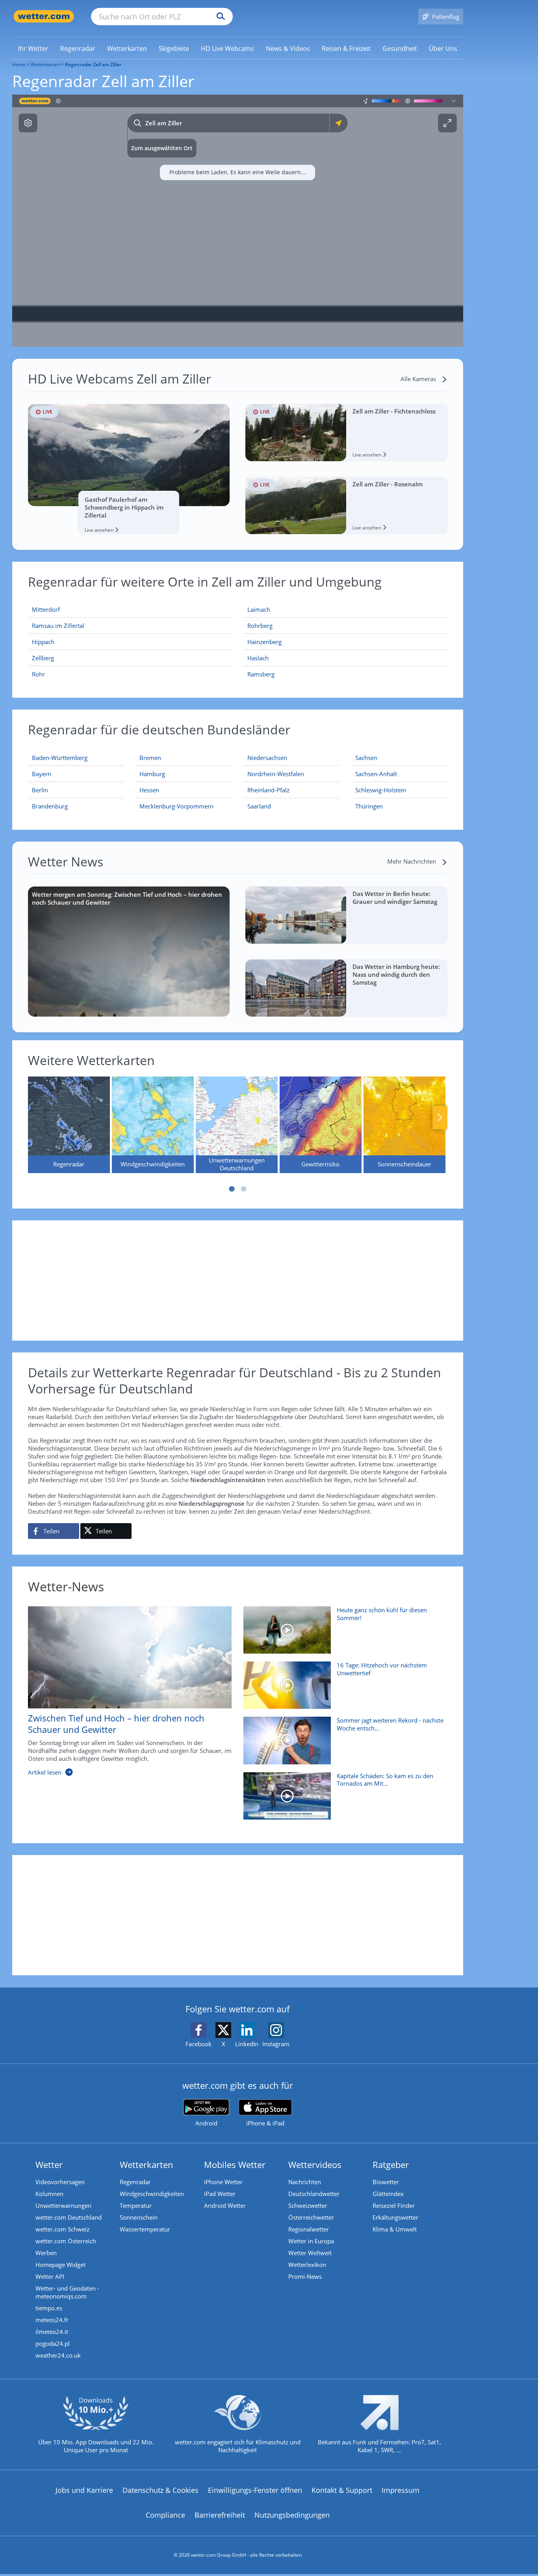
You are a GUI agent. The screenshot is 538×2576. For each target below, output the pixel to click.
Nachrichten (305, 2182)
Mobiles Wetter (235, 2164)
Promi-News (305, 2276)
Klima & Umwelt (395, 2229)
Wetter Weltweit (310, 2253)
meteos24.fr (52, 2320)
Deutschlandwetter (314, 2194)
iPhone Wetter (223, 2182)
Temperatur (136, 2205)
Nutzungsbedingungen (292, 2515)
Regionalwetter (309, 2229)
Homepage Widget (60, 2265)
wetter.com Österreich (66, 2241)
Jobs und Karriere (84, 2490)
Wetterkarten (45, 64)
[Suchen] (219, 17)
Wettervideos (315, 2164)
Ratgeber (391, 2164)
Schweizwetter (308, 2205)
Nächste (440, 1118)
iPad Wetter (220, 2194)
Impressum (401, 2490)
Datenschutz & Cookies (160, 2490)
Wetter (49, 2164)
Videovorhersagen (60, 2182)
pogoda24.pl (53, 2343)
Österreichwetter (311, 2217)
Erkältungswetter (395, 2217)
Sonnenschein (139, 2217)
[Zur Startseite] (44, 16)
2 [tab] (243, 1189)
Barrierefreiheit (220, 2515)
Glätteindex (388, 2194)
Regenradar (135, 2182)
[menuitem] (33, 48)
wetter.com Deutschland (69, 2217)
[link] (33, 48)
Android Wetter (225, 2205)
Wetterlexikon (307, 2265)
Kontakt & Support (342, 2490)
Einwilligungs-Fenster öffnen (255, 2490)
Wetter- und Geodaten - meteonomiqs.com (67, 2292)
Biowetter (386, 2182)
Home (19, 64)
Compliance (165, 2515)
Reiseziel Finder (394, 2205)
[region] (238, 221)
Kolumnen (49, 2194)
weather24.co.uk (58, 2355)
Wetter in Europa (311, 2241)
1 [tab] (232, 1189)
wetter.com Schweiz (62, 2229)
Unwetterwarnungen (63, 2205)
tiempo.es (49, 2308)
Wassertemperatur (145, 2229)
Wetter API (50, 2276)
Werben (46, 2253)
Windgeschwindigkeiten (152, 2194)
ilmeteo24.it (52, 2332)
